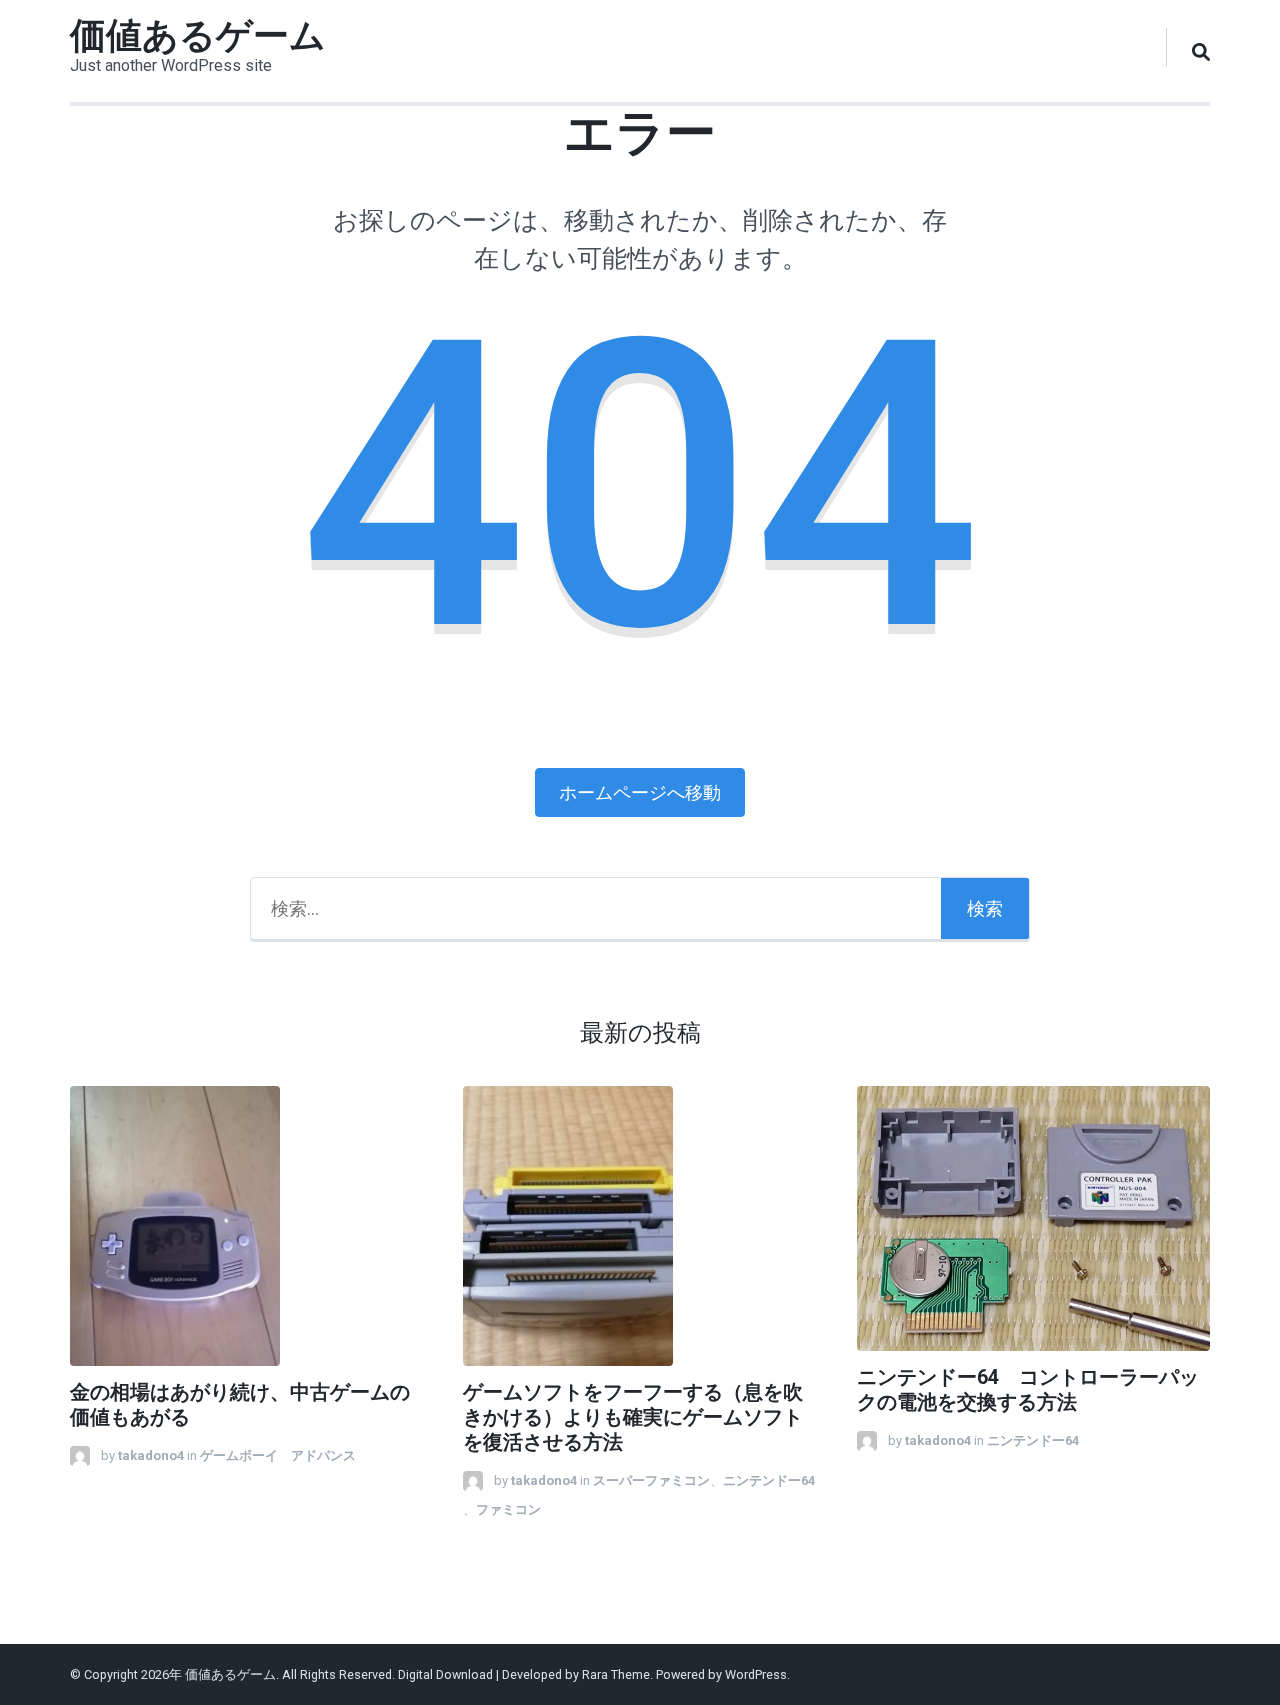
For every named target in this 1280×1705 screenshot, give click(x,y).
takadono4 (151, 1455)
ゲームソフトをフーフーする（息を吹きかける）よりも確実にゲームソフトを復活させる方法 (633, 1417)
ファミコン (508, 1509)
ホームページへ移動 (640, 792)
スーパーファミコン (651, 1480)
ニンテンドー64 (775, 1480)
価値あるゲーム (198, 36)
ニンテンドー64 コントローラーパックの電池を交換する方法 (1028, 1390)
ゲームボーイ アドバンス (278, 1455)
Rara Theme (616, 1674)
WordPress (756, 1674)
